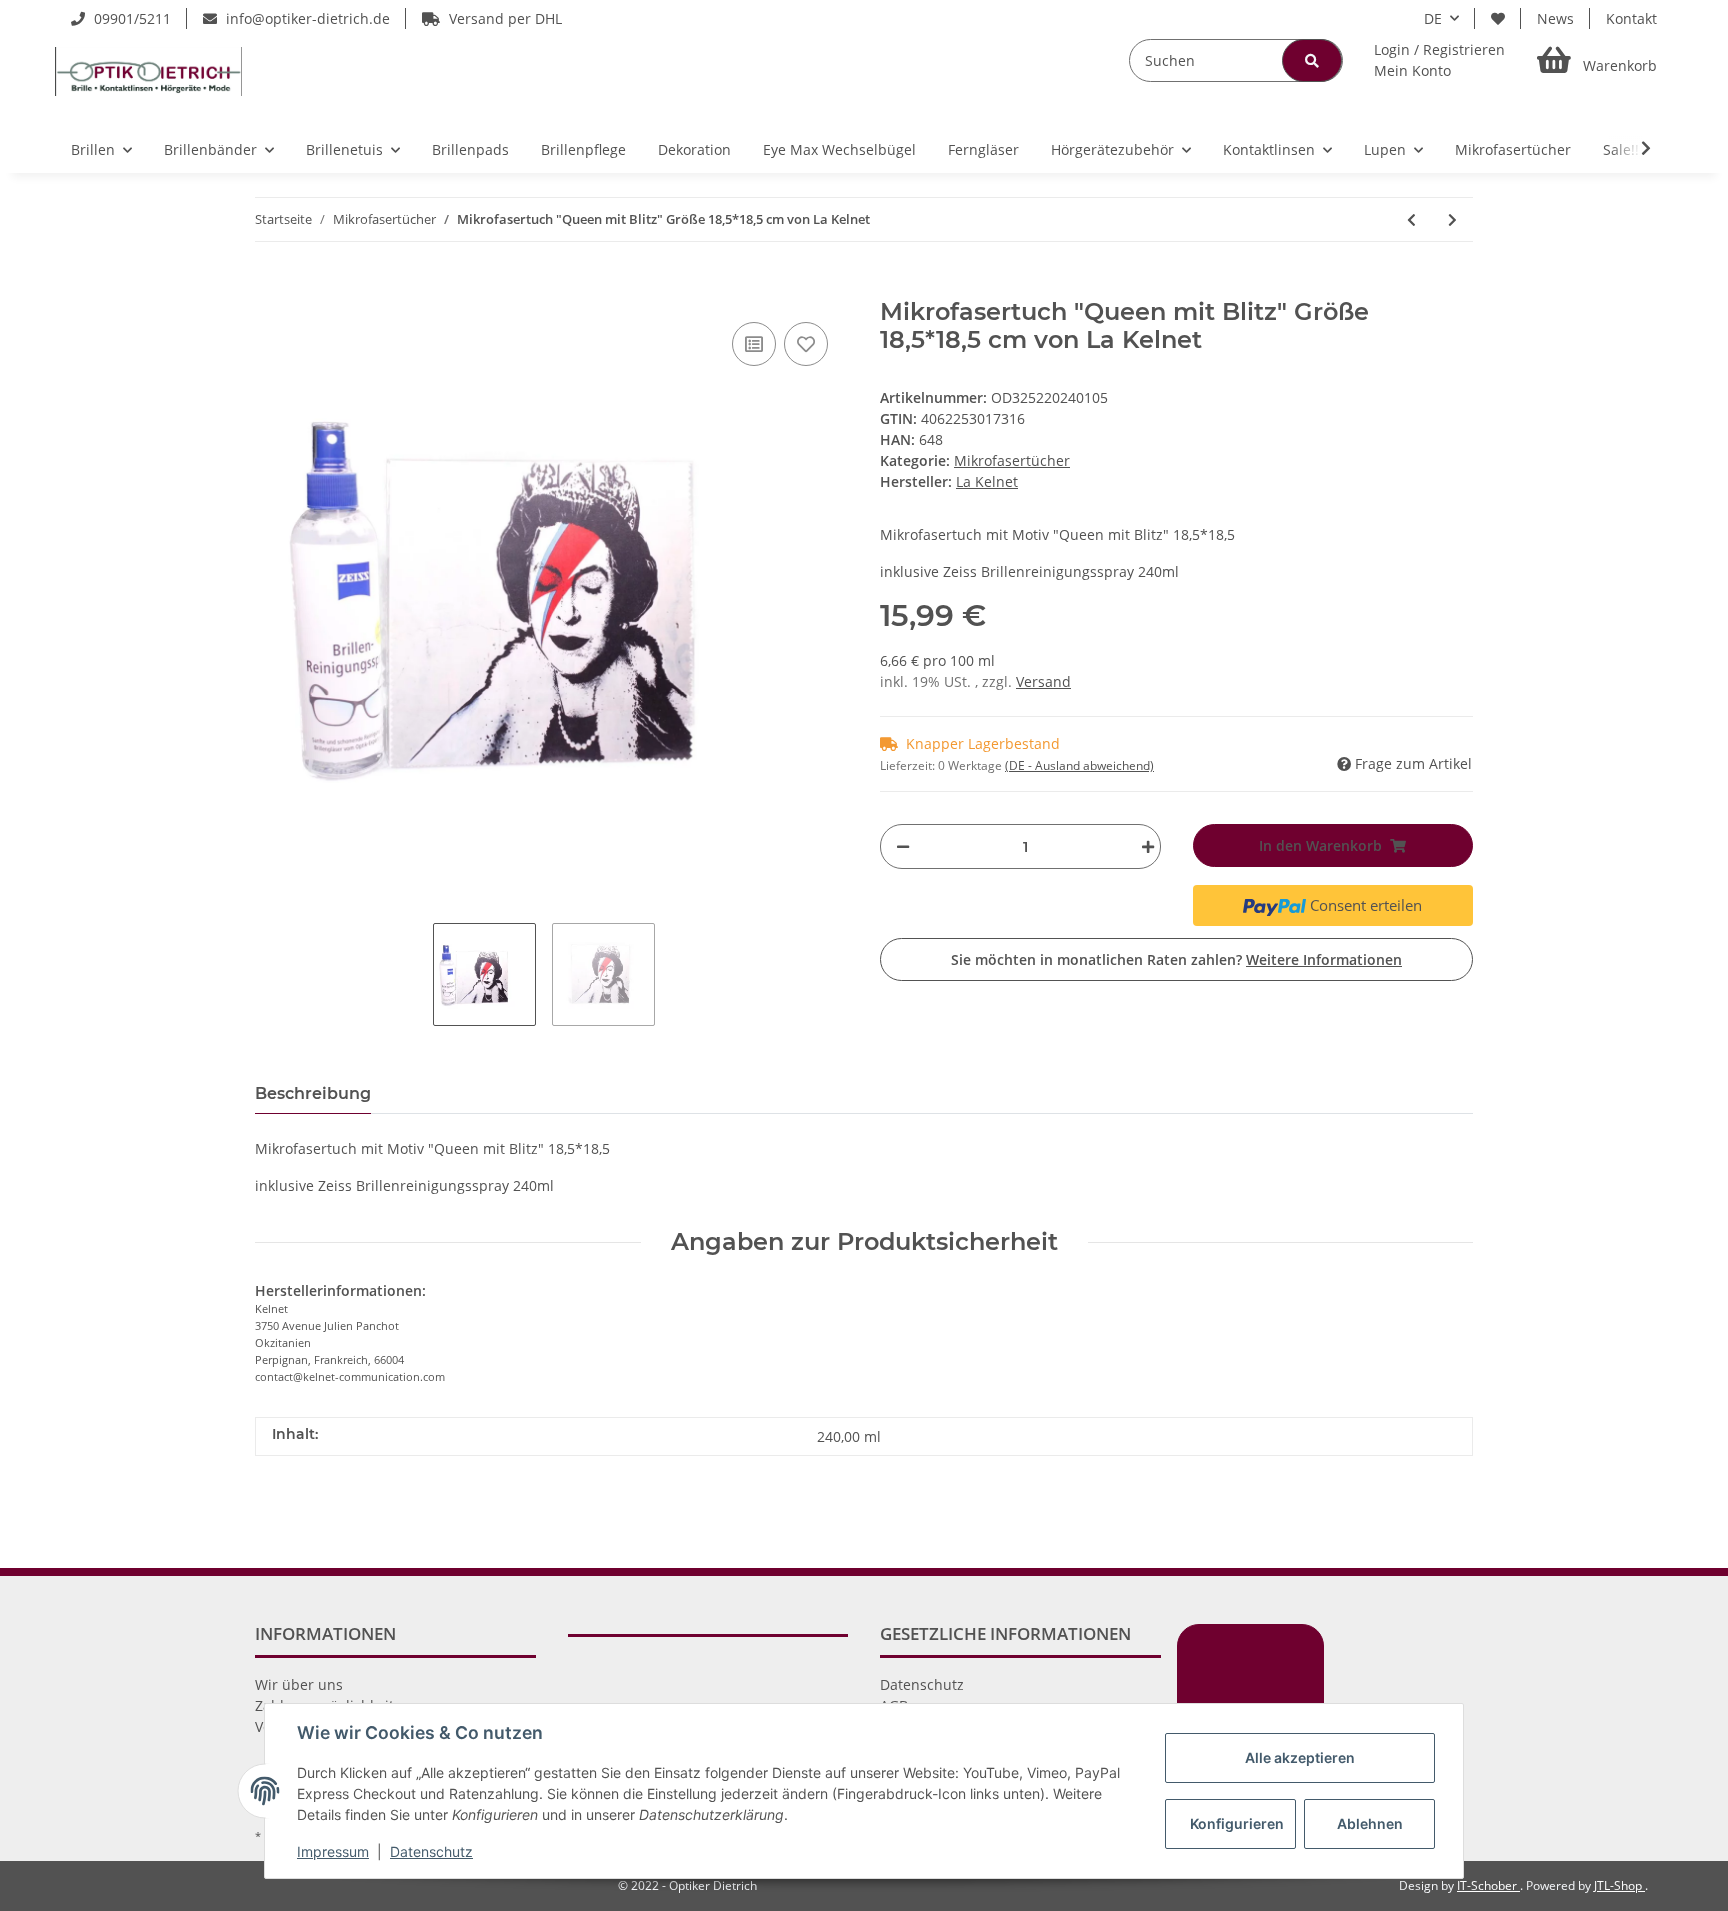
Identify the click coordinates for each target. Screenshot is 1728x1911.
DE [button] (1433, 18)
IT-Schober (1488, 1885)
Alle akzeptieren (1300, 1757)
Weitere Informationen (1324, 959)
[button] (1439, 60)
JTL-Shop (1619, 1885)
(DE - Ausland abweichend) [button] (1079, 765)
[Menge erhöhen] (1143, 846)
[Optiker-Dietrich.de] (148, 71)
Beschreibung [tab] (313, 1093)
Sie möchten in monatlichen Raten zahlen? (1176, 959)
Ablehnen (1370, 1823)
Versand (1043, 681)
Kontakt (1631, 18)
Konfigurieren (1237, 1823)
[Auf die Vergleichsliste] (754, 344)
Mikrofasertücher (1012, 460)
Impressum (333, 1851)
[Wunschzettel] (1498, 18)
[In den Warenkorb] (271, 287)
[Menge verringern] (903, 846)
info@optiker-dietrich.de (306, 18)
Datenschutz (922, 1684)
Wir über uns (299, 1684)
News (1555, 18)
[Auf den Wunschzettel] (806, 344)
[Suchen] (1312, 60)
